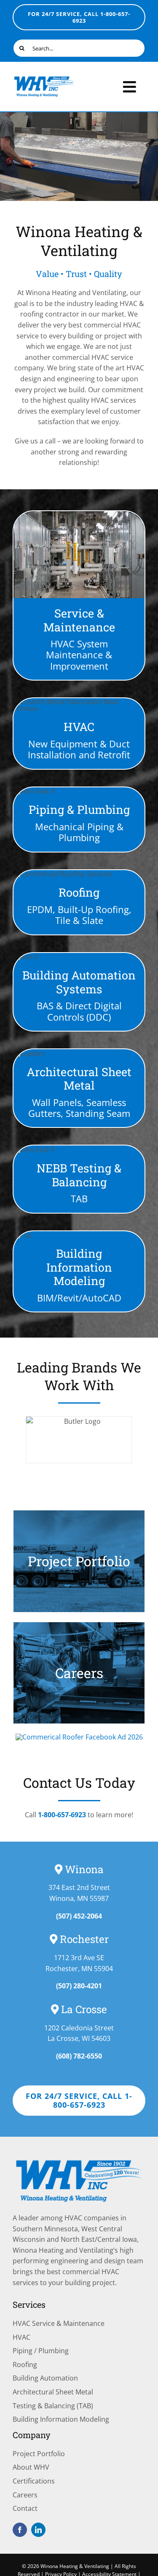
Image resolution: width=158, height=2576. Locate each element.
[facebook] (20, 2530)
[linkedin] (38, 2530)
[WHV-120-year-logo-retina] (44, 79)
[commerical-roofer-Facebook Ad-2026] (79, 1737)
